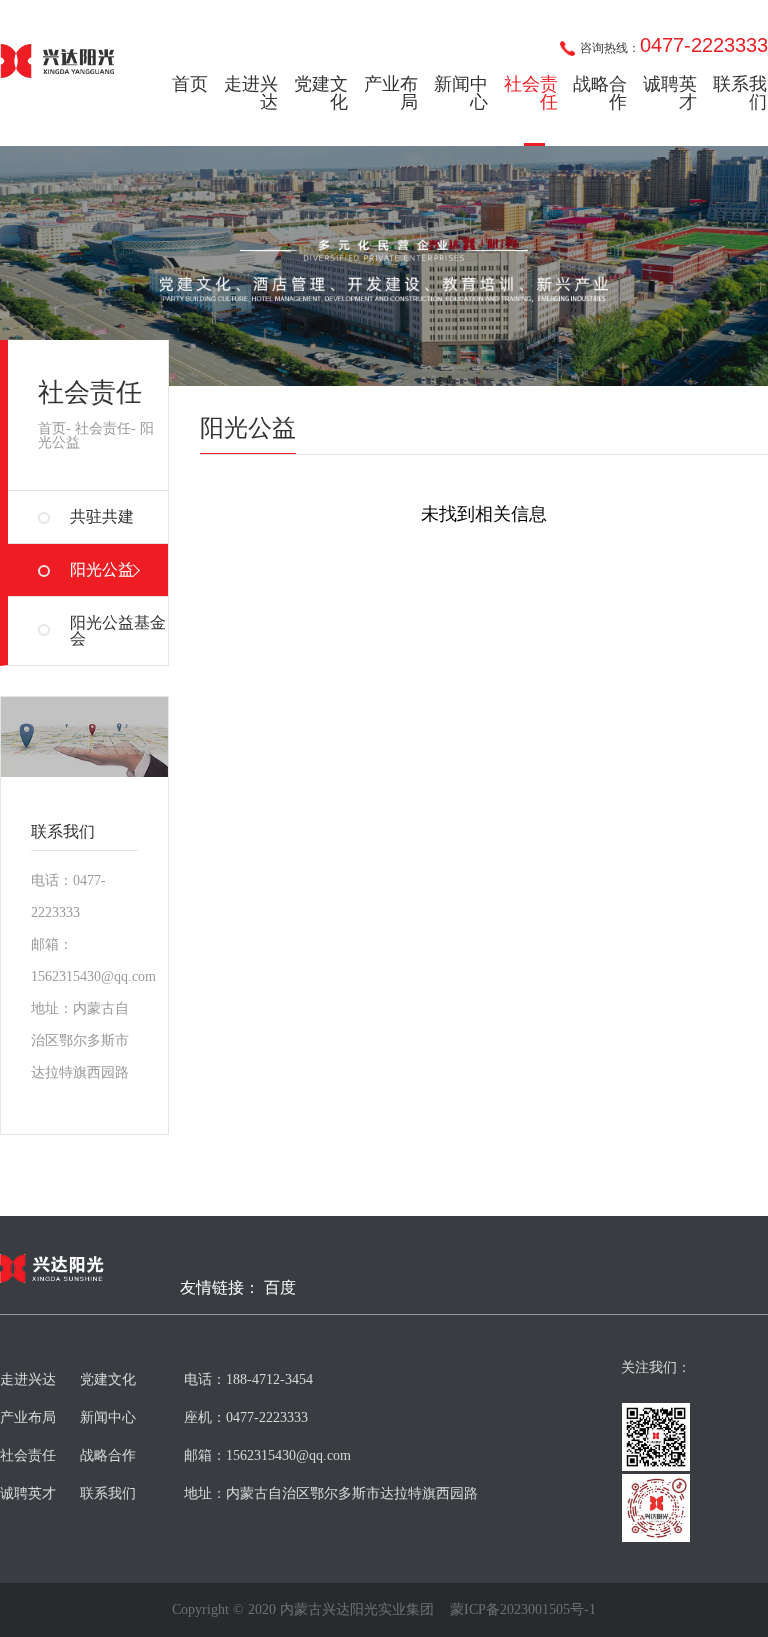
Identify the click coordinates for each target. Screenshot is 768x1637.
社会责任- (105, 428)
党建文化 (321, 93)
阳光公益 (102, 569)
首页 (190, 84)
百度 (280, 1288)
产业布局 (391, 93)
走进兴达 (251, 93)
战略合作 (600, 93)
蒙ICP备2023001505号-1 (523, 1610)
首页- (54, 428)
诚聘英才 (670, 93)
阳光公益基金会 (118, 630)
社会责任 (531, 93)
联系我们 (740, 93)
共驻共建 (102, 516)
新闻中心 (461, 93)
